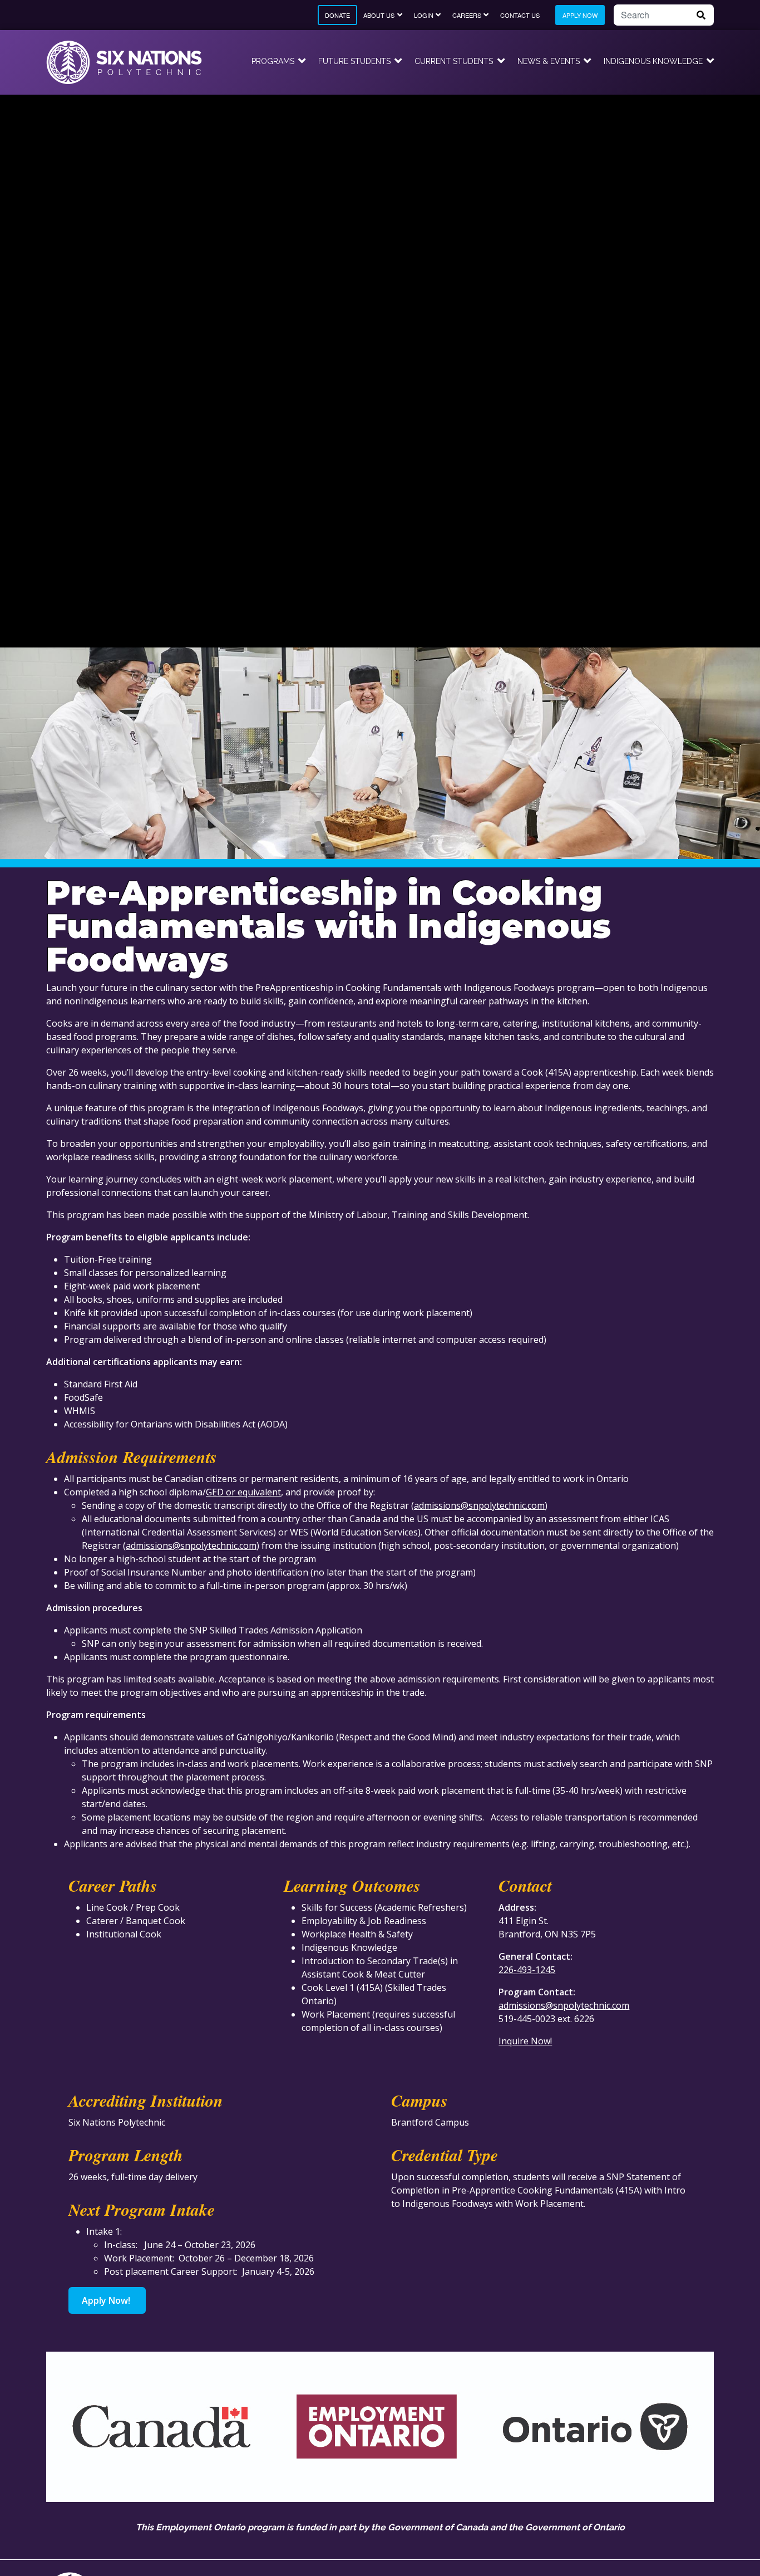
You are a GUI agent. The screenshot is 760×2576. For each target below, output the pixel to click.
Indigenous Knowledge (653, 61)
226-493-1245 (527, 1970)
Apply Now (580, 15)
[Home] (124, 62)
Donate (337, 15)
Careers (467, 15)
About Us (379, 15)
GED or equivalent (243, 1492)
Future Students (354, 61)
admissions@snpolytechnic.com (479, 1505)
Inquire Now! (525, 2041)
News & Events (549, 61)
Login (424, 15)
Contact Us (520, 15)
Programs (273, 61)
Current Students (454, 61)
